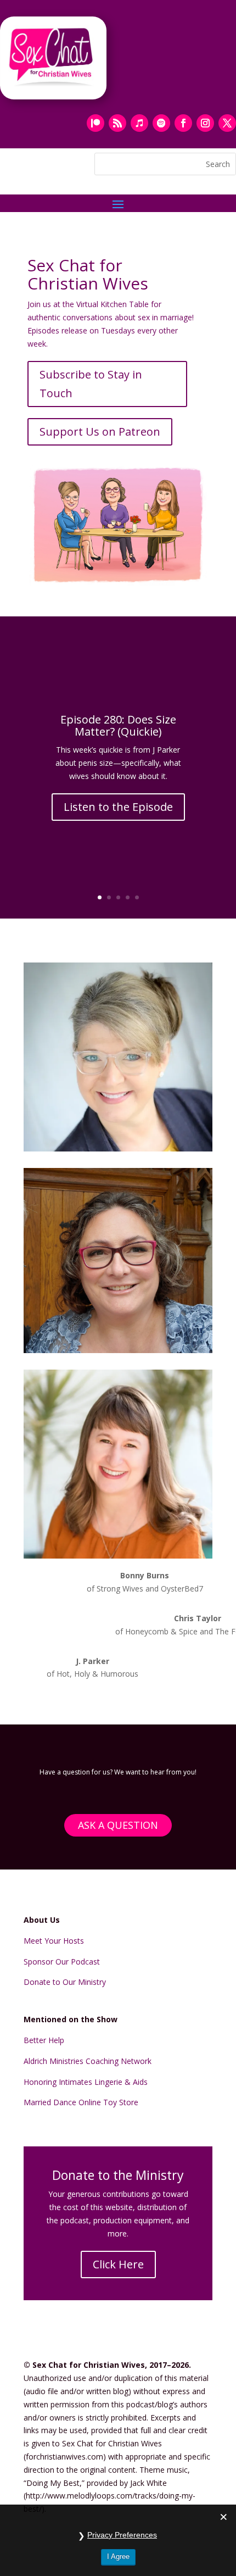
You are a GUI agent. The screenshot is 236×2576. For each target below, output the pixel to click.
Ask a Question (118, 1825)
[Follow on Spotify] (161, 123)
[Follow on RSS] (117, 123)
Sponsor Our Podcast (62, 1962)
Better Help (44, 2040)
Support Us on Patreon (100, 432)
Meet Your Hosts (54, 1941)
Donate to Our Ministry (65, 1982)
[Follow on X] (227, 123)
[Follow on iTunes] (139, 123)
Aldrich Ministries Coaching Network (88, 2061)
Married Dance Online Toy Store (81, 2102)
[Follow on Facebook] (183, 123)
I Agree (118, 2556)
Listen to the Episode (118, 807)
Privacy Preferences (122, 2535)
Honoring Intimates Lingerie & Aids (86, 2082)
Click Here (118, 2264)
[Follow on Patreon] (95, 123)
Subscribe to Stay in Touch (91, 384)
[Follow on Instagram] (205, 123)
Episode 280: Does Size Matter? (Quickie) (118, 725)
